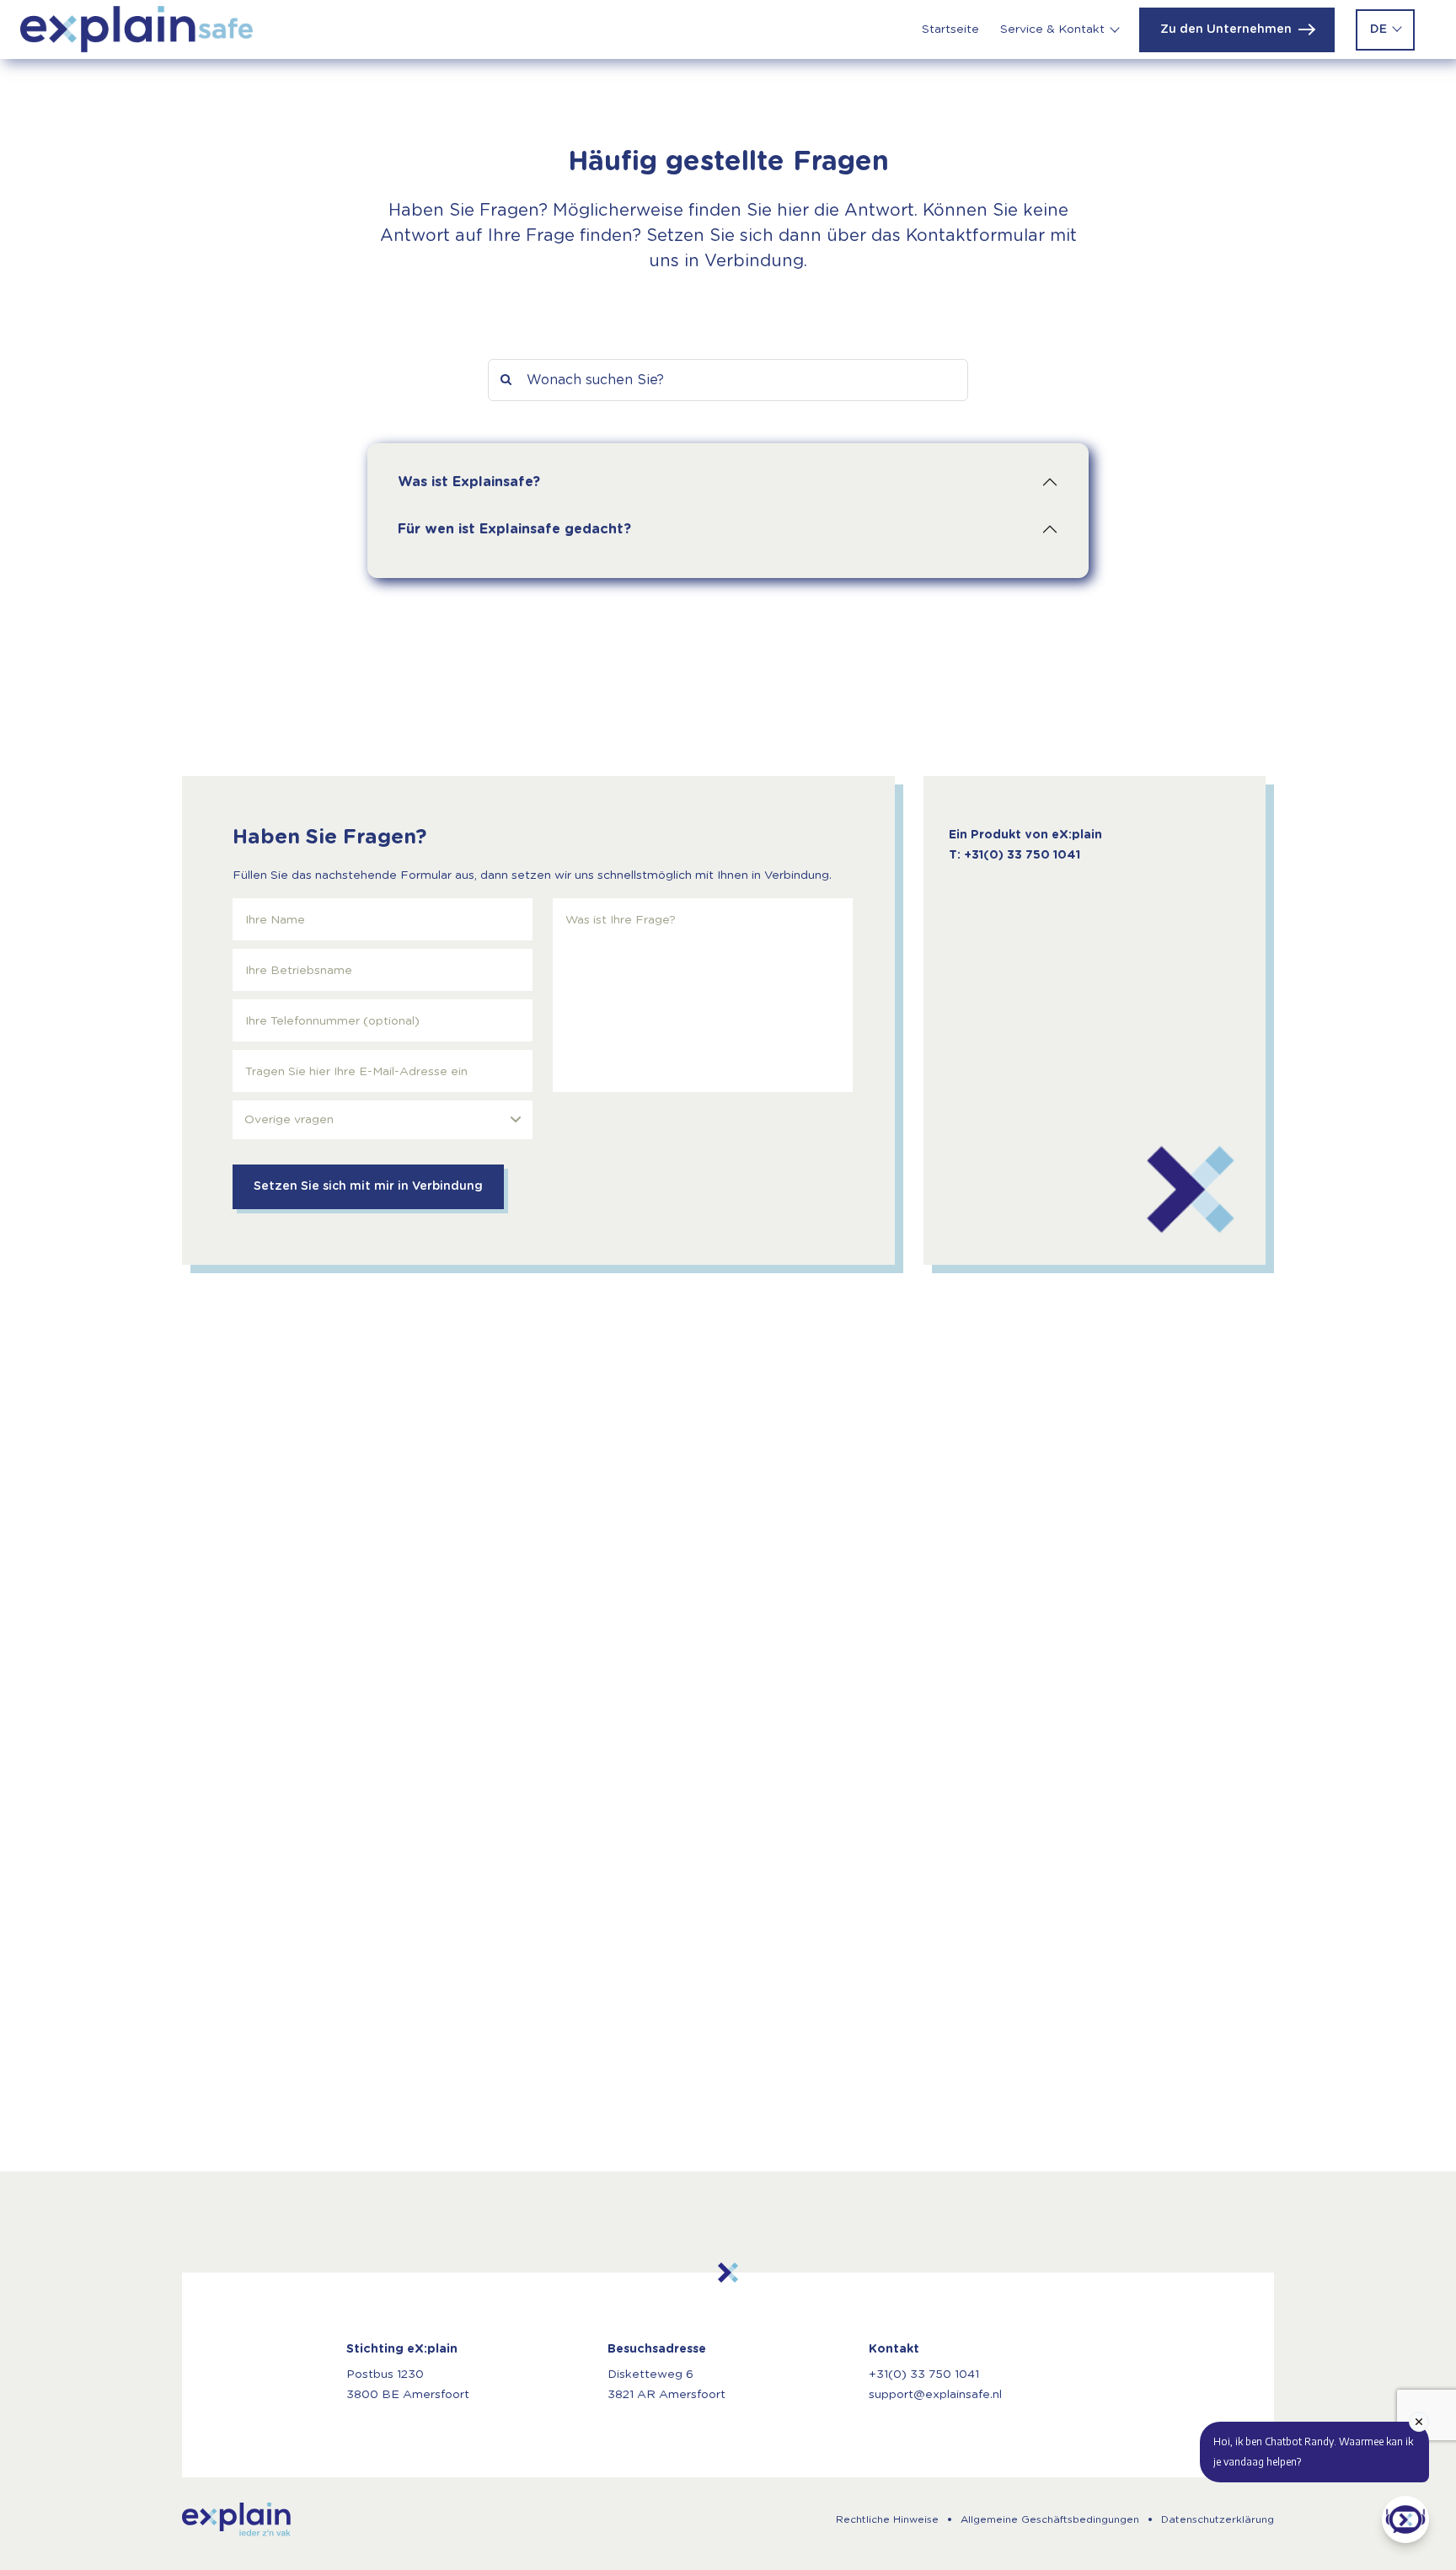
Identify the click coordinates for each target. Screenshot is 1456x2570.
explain (236, 2519)
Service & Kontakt (1052, 29)
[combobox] (383, 1120)
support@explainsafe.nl (935, 2395)
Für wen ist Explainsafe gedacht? (514, 529)
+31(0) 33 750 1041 (924, 2375)
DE (1378, 29)
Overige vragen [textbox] (289, 1120)
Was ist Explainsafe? (469, 482)
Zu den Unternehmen (1226, 29)
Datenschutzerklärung (1218, 2519)
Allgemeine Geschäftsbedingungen (1050, 2519)
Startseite (950, 29)
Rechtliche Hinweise (887, 2519)
